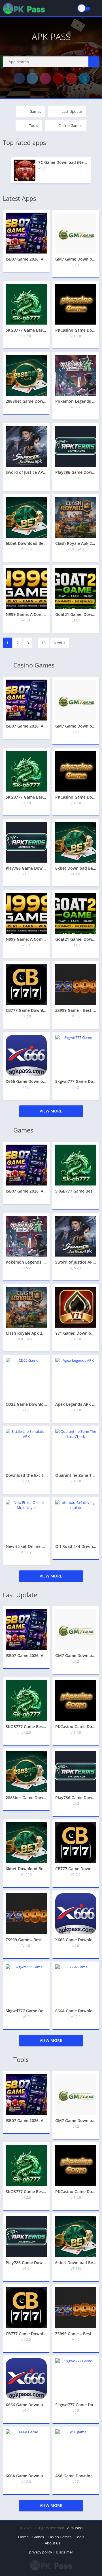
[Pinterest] (71, 78)
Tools (33, 125)
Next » (59, 643)
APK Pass (75, 2528)
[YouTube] (58, 78)
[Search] (94, 62)
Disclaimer (64, 2552)
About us (52, 2543)
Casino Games (70, 125)
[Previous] (5, 170)
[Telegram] (84, 78)
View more (51, 1111)
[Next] (97, 170)
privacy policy (41, 2552)
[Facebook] (19, 78)
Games (35, 111)
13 (43, 643)
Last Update (72, 111)
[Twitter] (32, 78)
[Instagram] (45, 78)
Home (23, 2537)
